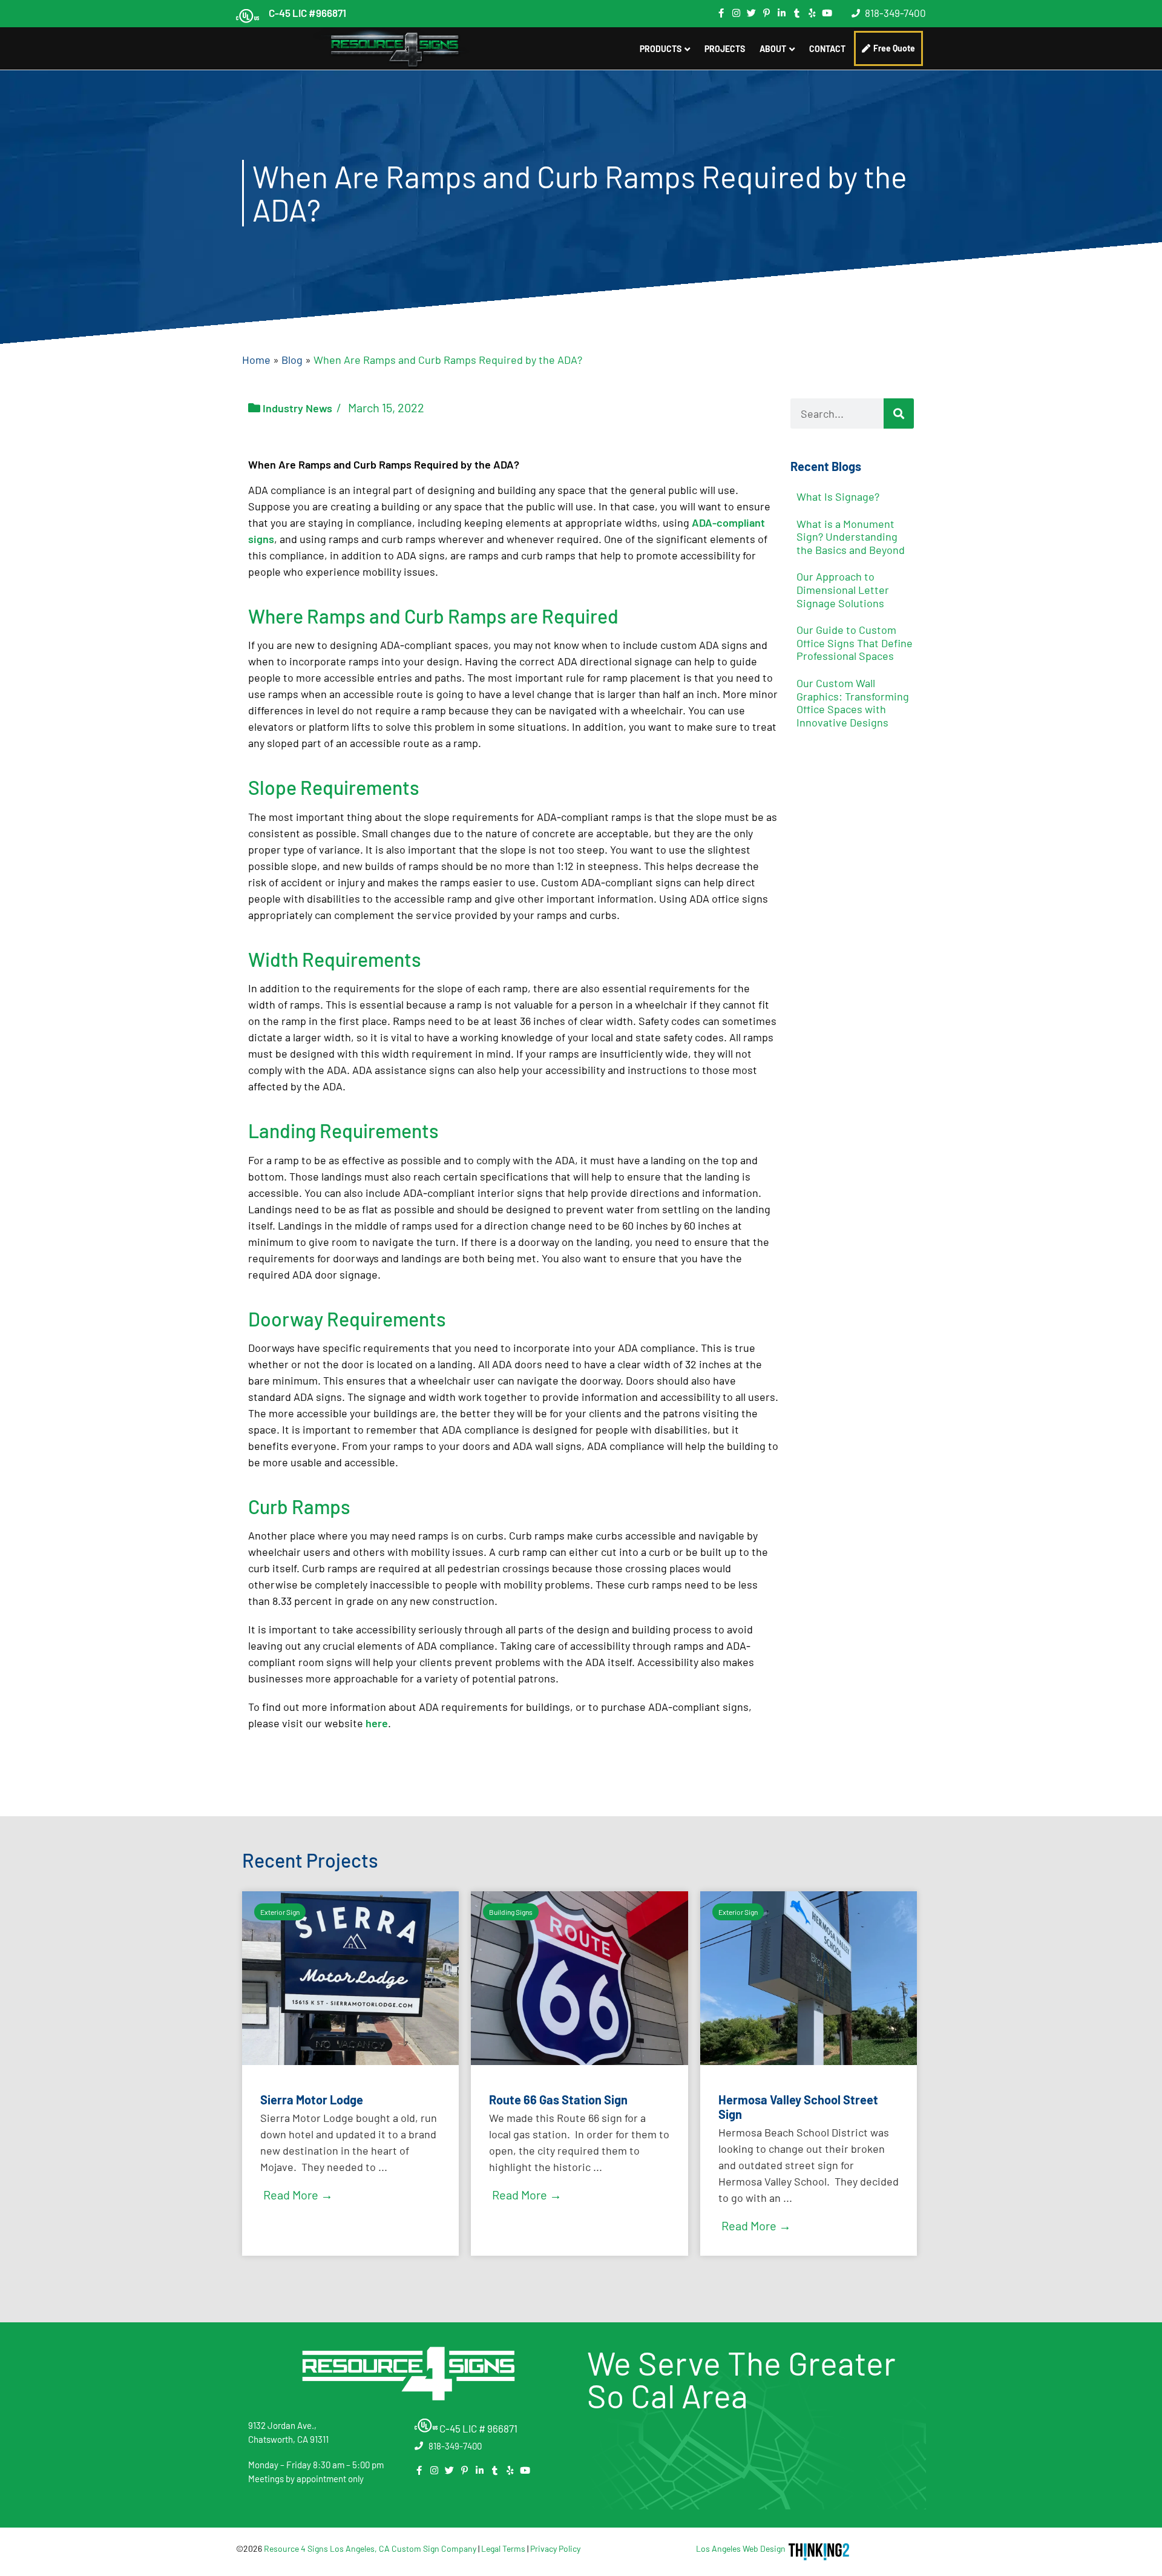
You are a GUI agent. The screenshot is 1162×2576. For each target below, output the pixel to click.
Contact (827, 49)
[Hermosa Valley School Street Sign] (809, 2061)
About (773, 49)
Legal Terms (503, 2548)
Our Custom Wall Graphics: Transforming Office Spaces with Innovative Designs (853, 703)
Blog (292, 360)
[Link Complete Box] (350, 2074)
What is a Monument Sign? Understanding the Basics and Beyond (851, 537)
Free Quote (894, 48)
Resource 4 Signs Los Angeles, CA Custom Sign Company (370, 2548)
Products (661, 49)
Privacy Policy (555, 2548)
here (377, 1723)
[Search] (899, 413)
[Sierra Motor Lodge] (350, 2061)
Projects (725, 49)
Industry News (297, 408)
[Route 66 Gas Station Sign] (579, 2061)
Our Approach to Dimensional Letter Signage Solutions (843, 589)
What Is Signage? (838, 496)
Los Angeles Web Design (741, 2548)
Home (256, 360)
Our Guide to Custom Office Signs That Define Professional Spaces (855, 643)
